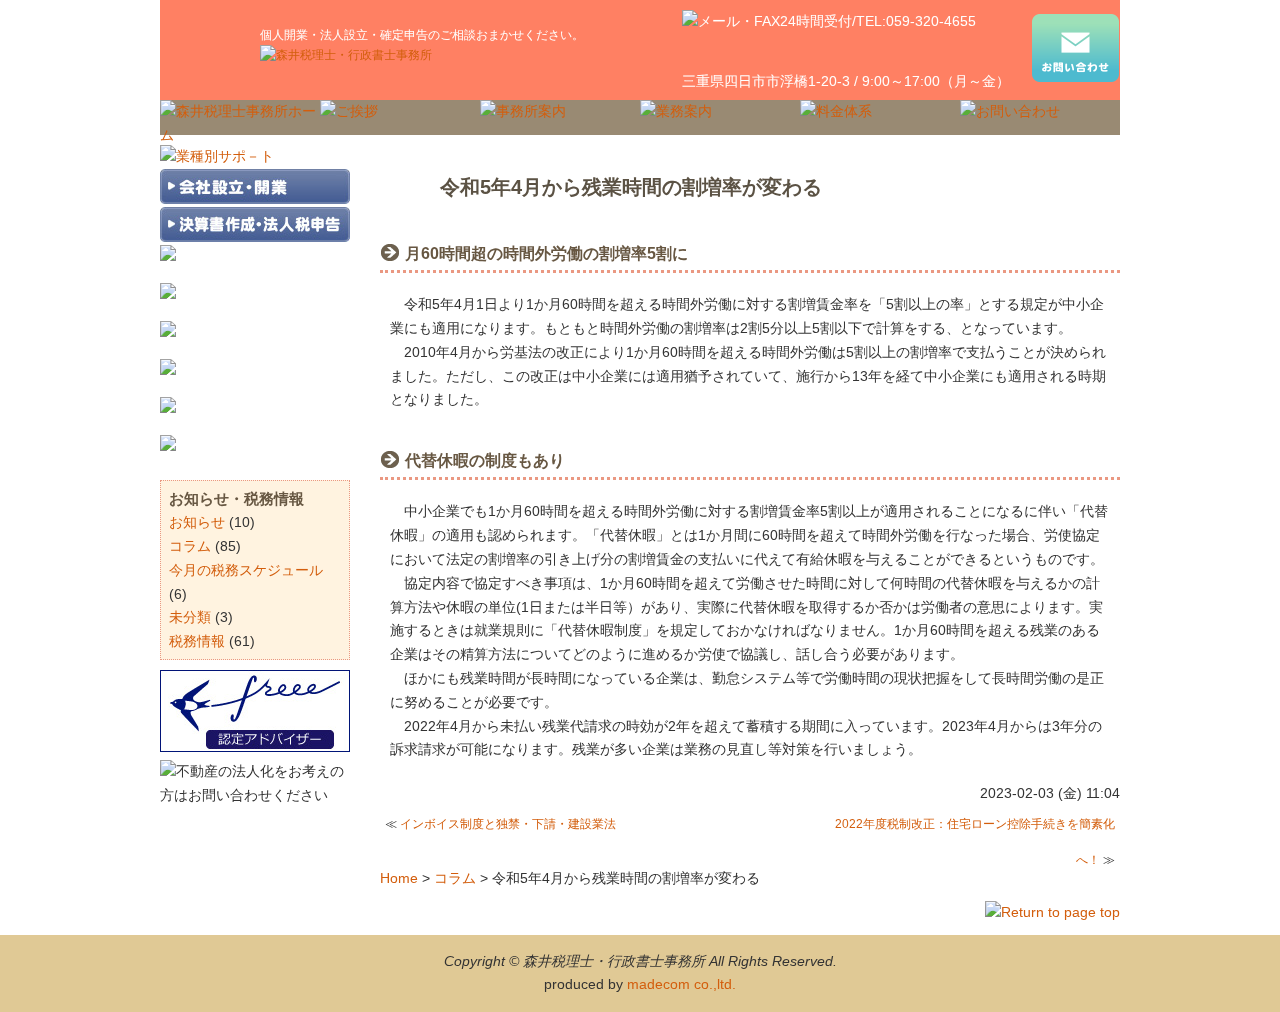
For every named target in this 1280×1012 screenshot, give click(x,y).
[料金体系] (836, 111)
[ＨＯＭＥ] (240, 135)
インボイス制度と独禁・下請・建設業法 (508, 824)
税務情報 (197, 641)
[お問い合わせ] (1076, 52)
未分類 (190, 617)
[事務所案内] (523, 111)
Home (399, 878)
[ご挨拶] (349, 111)
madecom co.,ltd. (681, 984)
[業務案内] (676, 111)
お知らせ (197, 522)
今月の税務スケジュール (246, 570)
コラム (455, 878)
